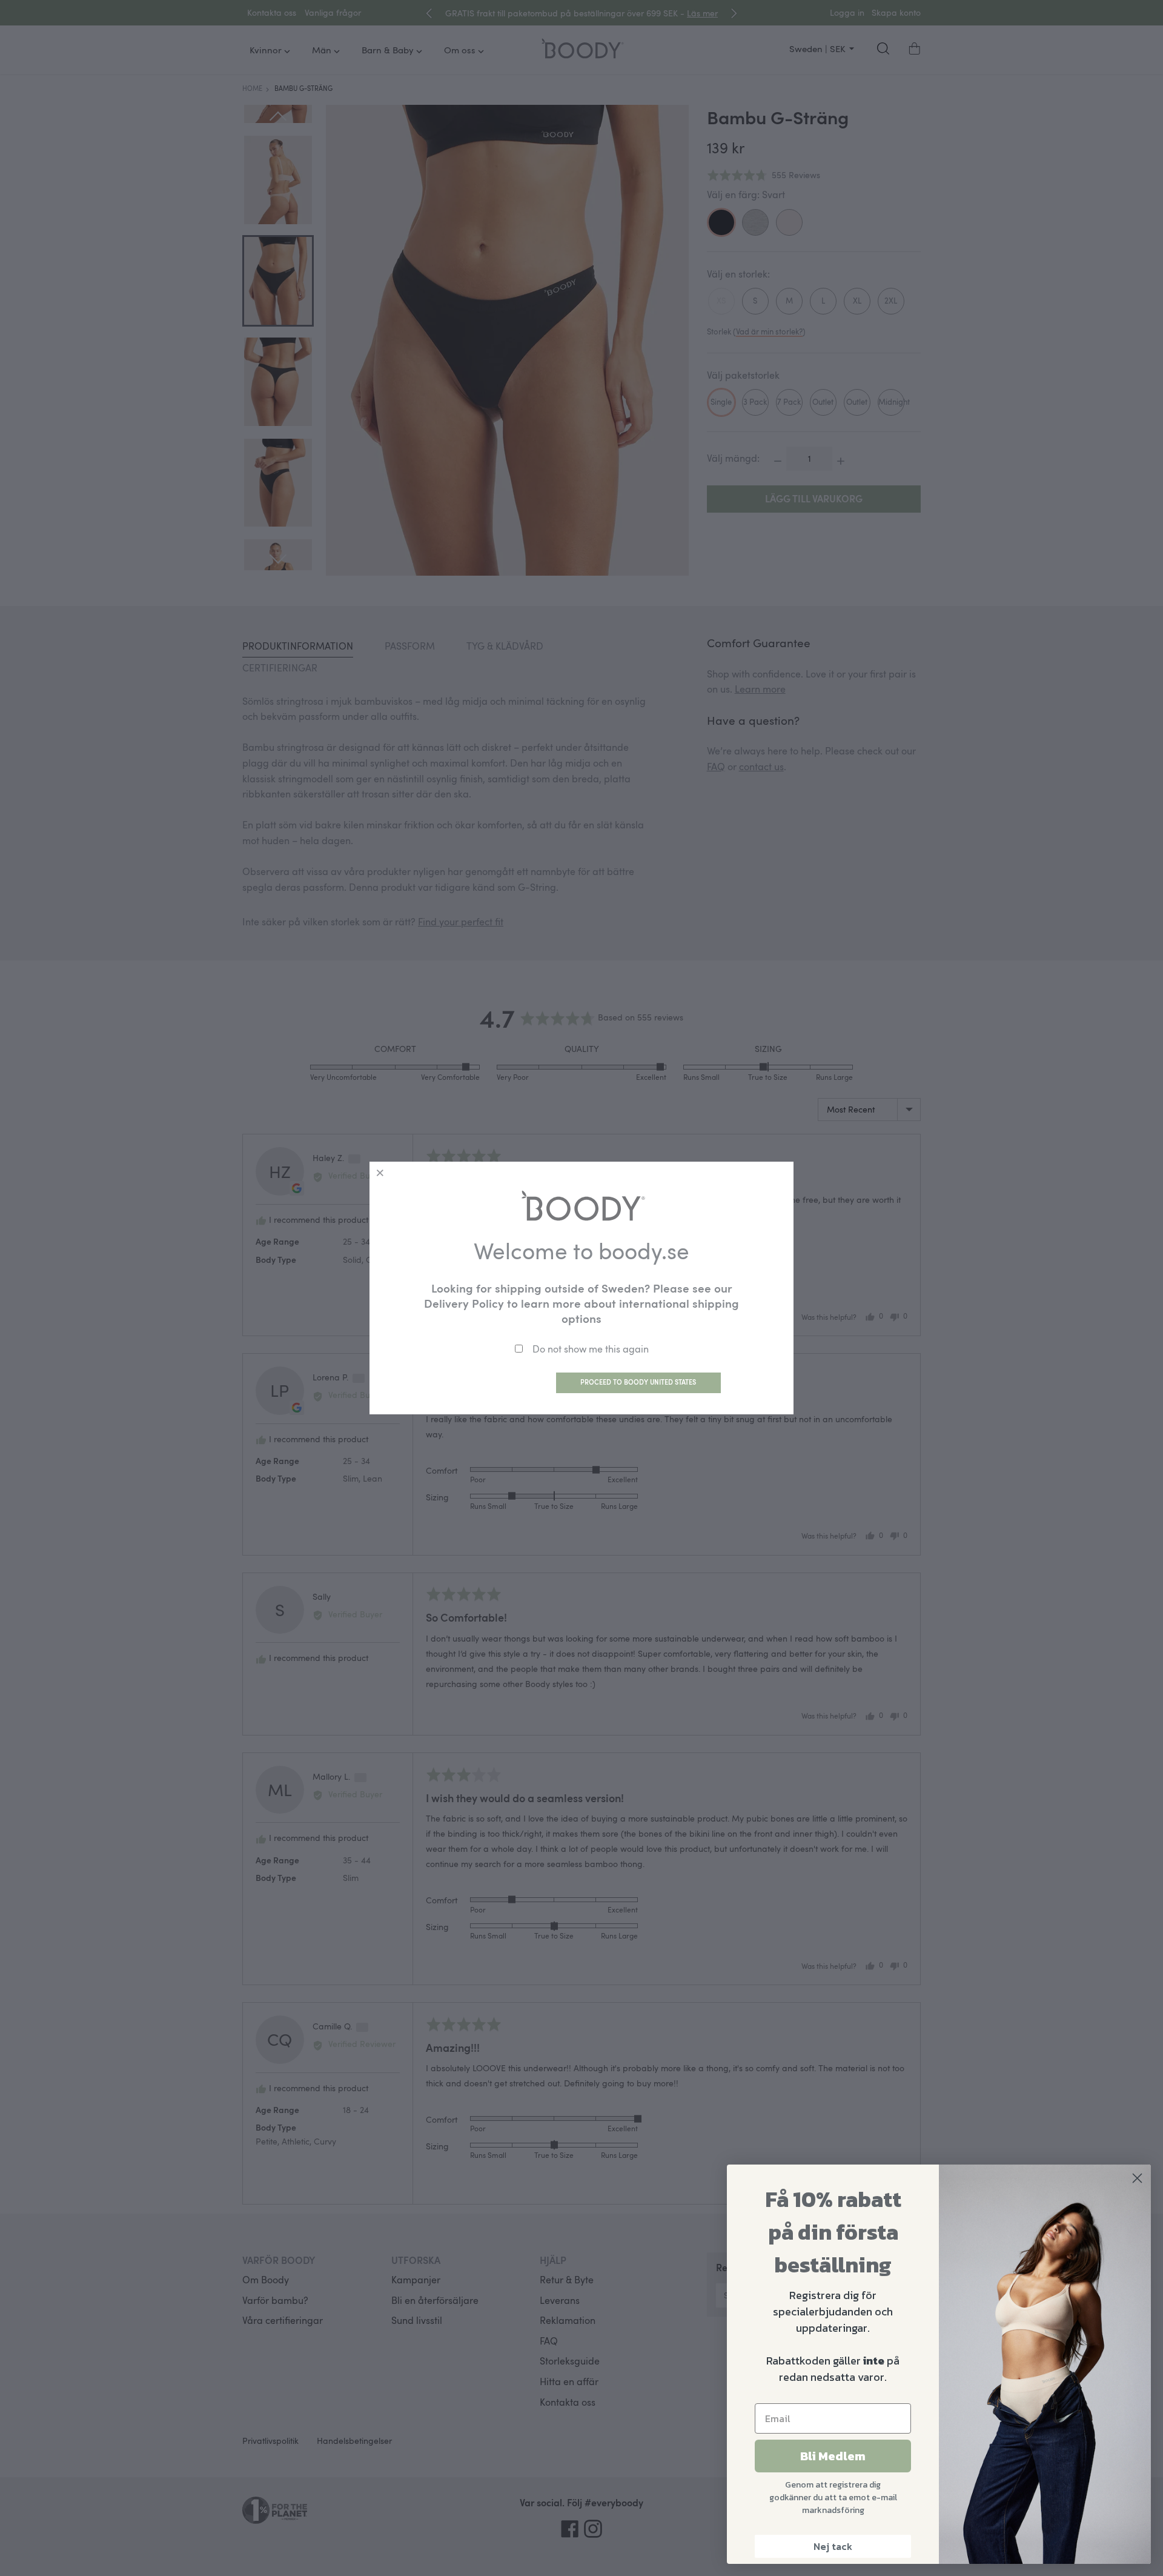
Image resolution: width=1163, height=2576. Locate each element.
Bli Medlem (833, 2456)
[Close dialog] (1137, 2178)
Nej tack (833, 2546)
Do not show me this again (591, 1349)
